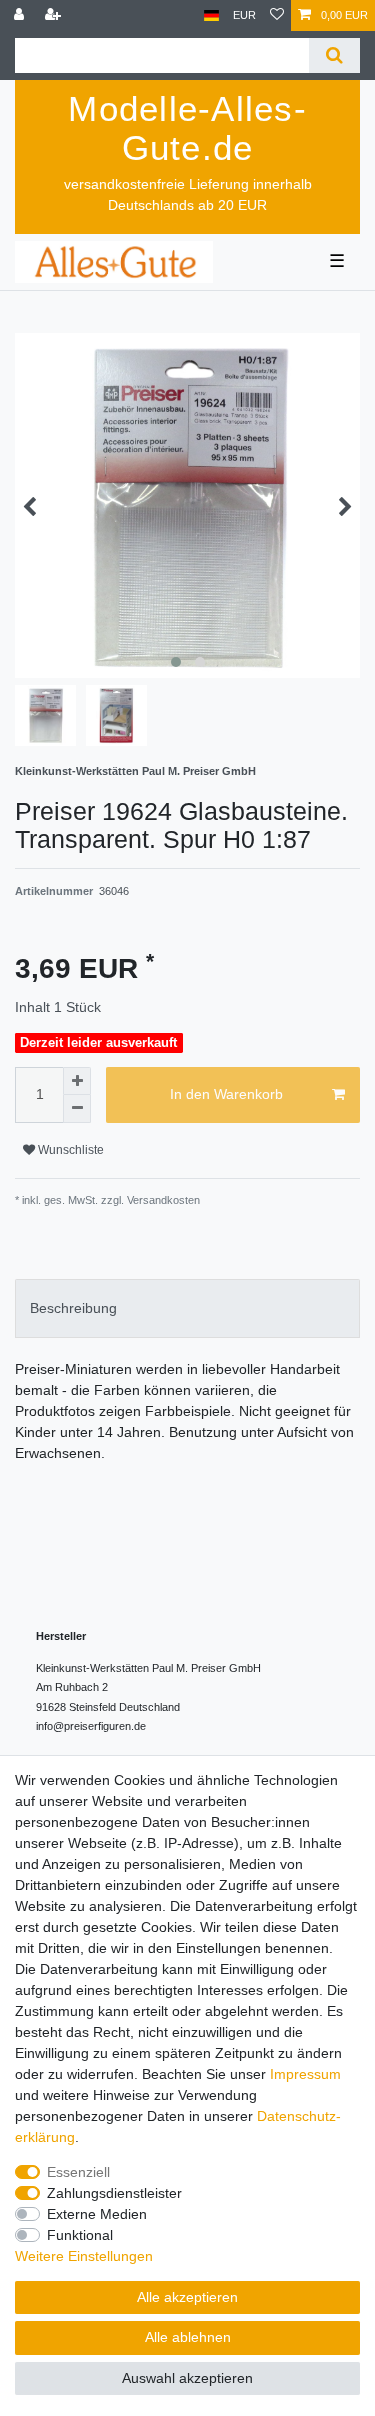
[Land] (211, 15)
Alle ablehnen (188, 2337)
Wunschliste (69, 1150)
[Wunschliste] (277, 15)
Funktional (80, 2235)
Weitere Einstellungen (84, 2256)
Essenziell (78, 2172)
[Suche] (334, 55)
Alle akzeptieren (187, 2297)
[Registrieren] (55, 15)
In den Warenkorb (226, 1094)
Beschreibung (73, 1308)
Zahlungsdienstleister (114, 2193)
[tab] (187, 1308)
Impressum (305, 2074)
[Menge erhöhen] (77, 1081)
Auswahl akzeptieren (187, 2378)
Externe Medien (97, 2214)
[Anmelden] (21, 15)
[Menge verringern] (77, 1109)
